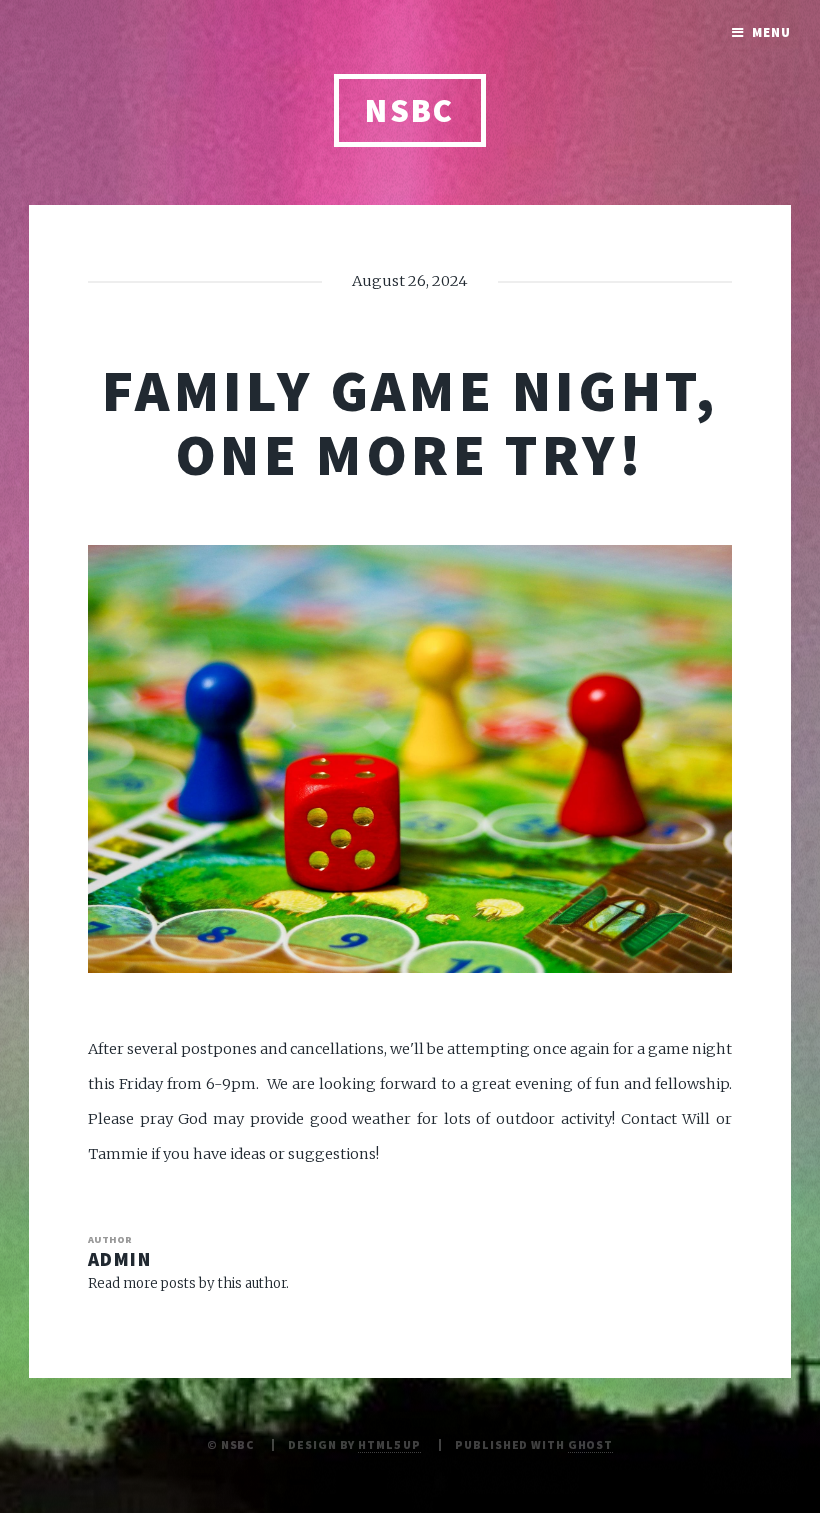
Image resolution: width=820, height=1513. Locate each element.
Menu (771, 32)
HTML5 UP (389, 1444)
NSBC (410, 110)
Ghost (590, 1444)
